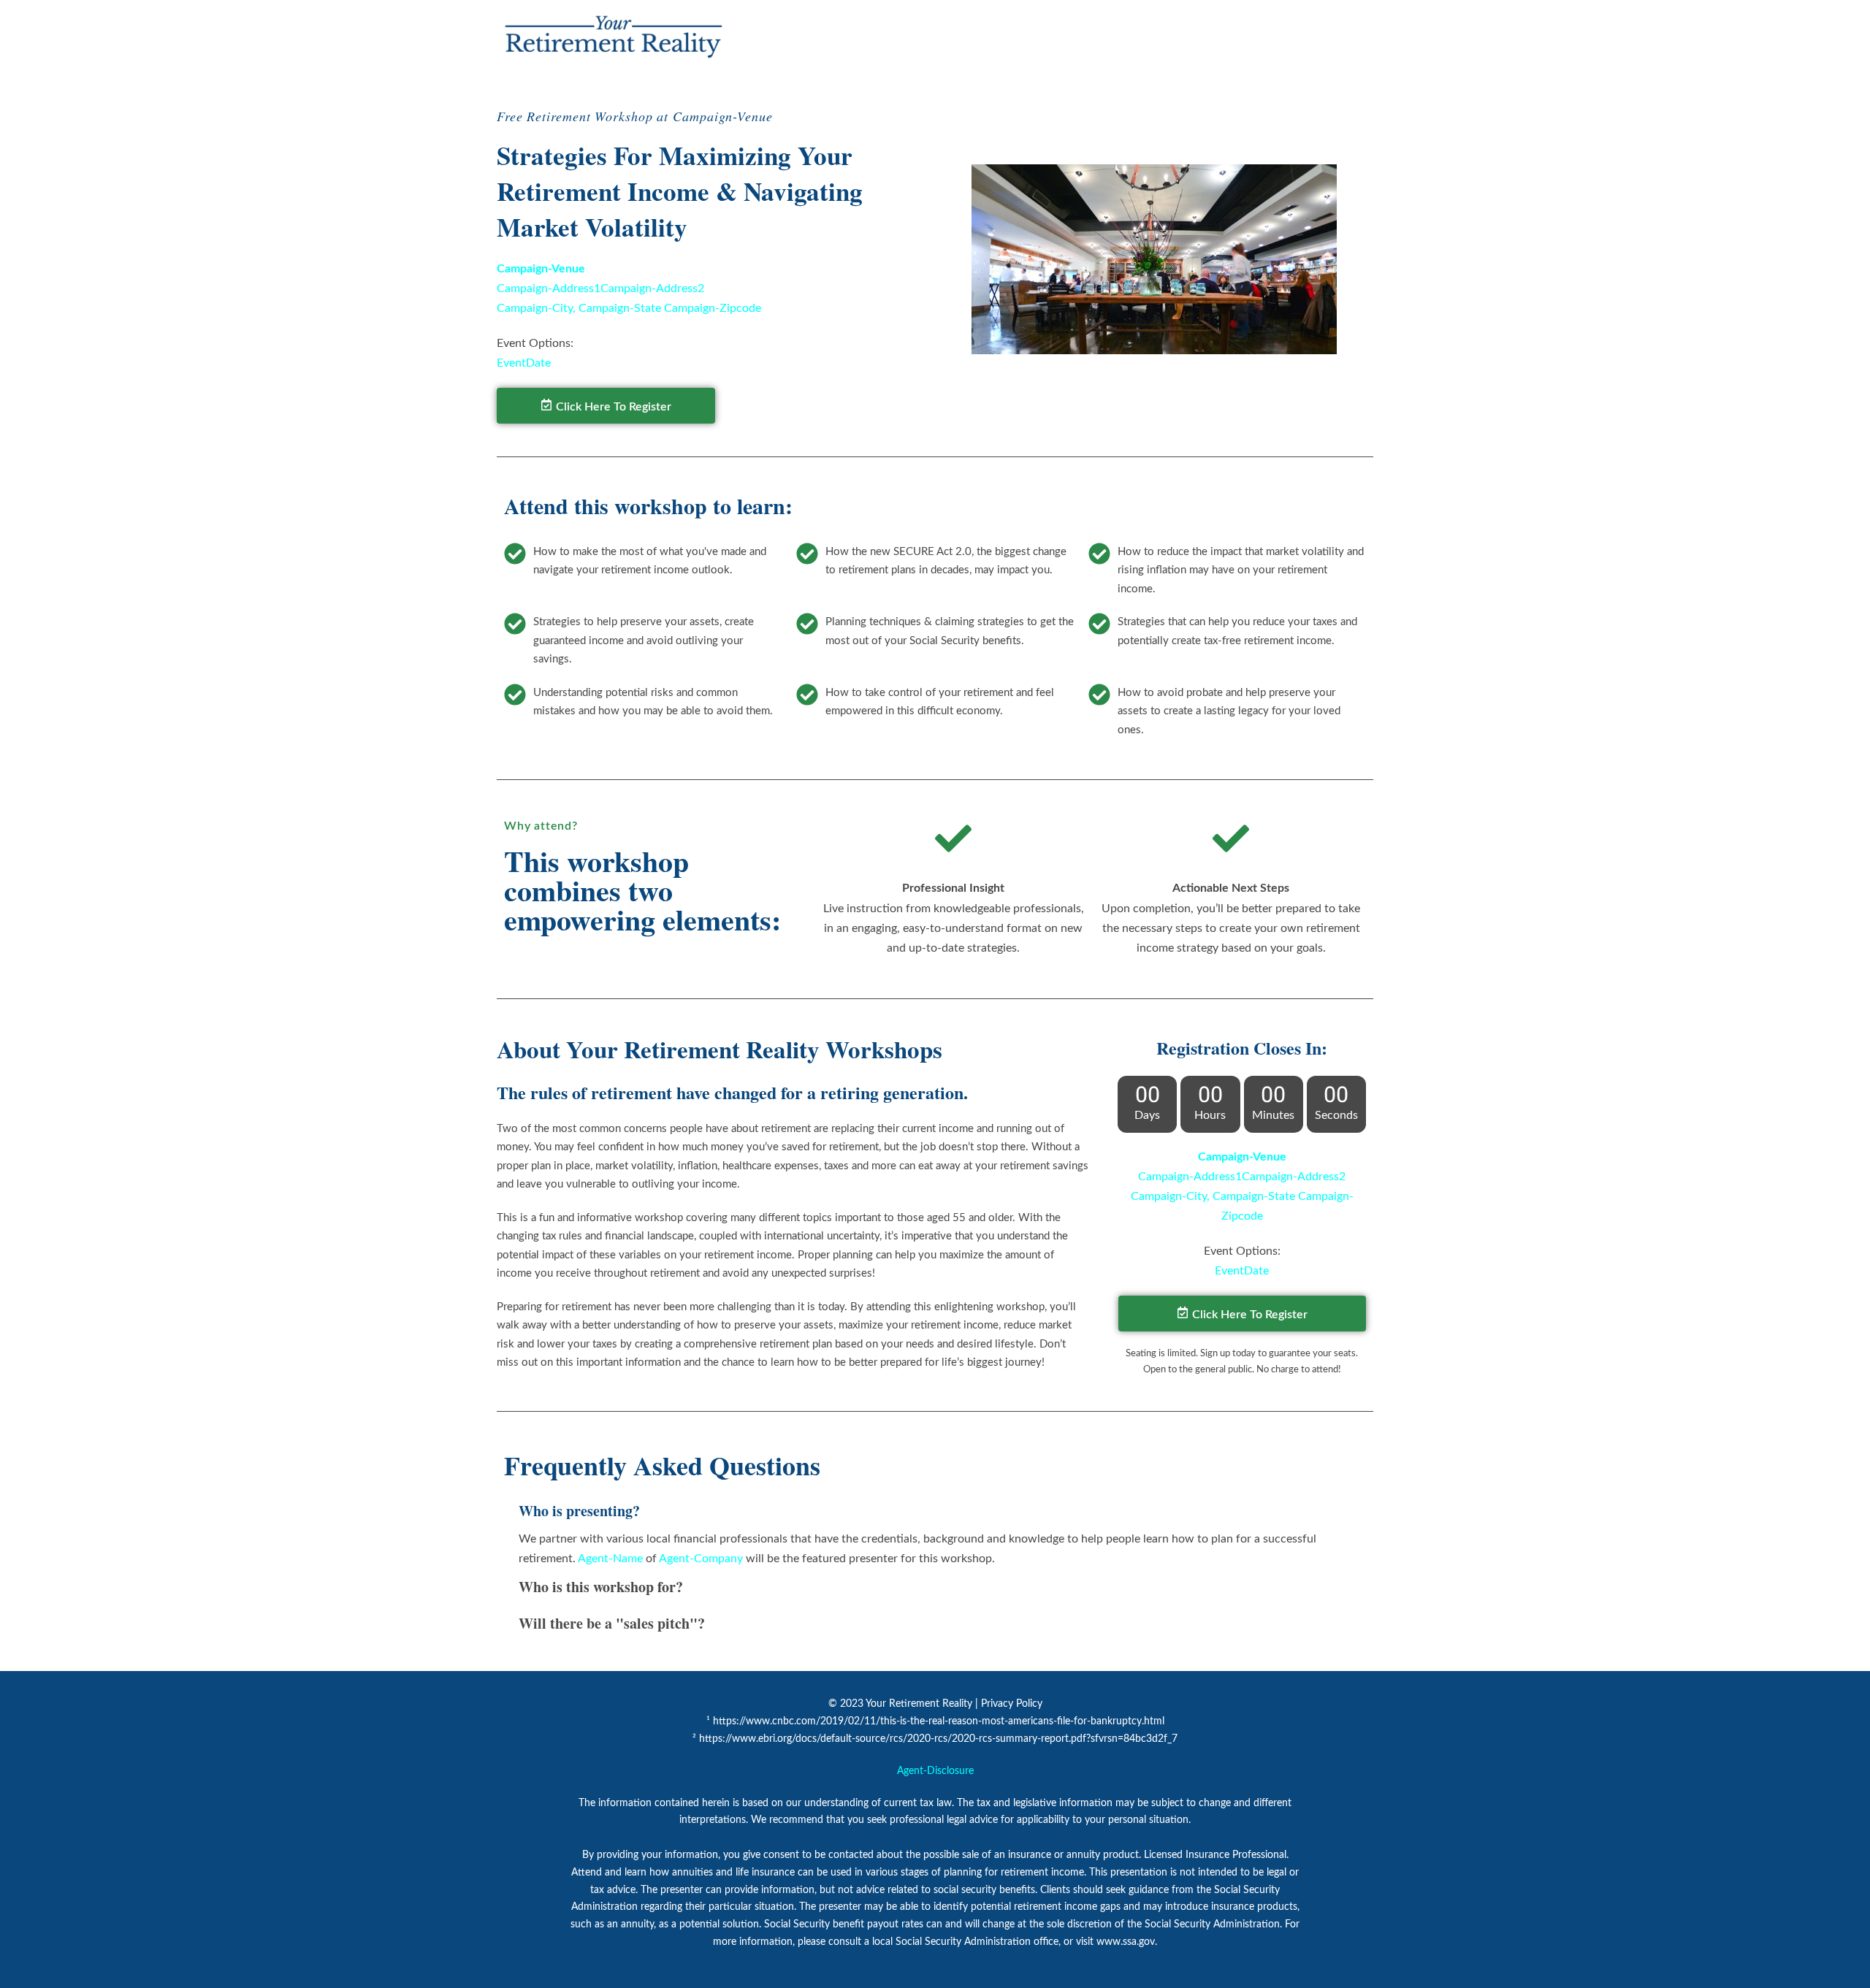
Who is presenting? (579, 1511)
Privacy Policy (1012, 1704)
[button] (935, 1511)
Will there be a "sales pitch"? (612, 1623)
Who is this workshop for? (601, 1587)
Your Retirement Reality (919, 1704)
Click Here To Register (614, 407)
